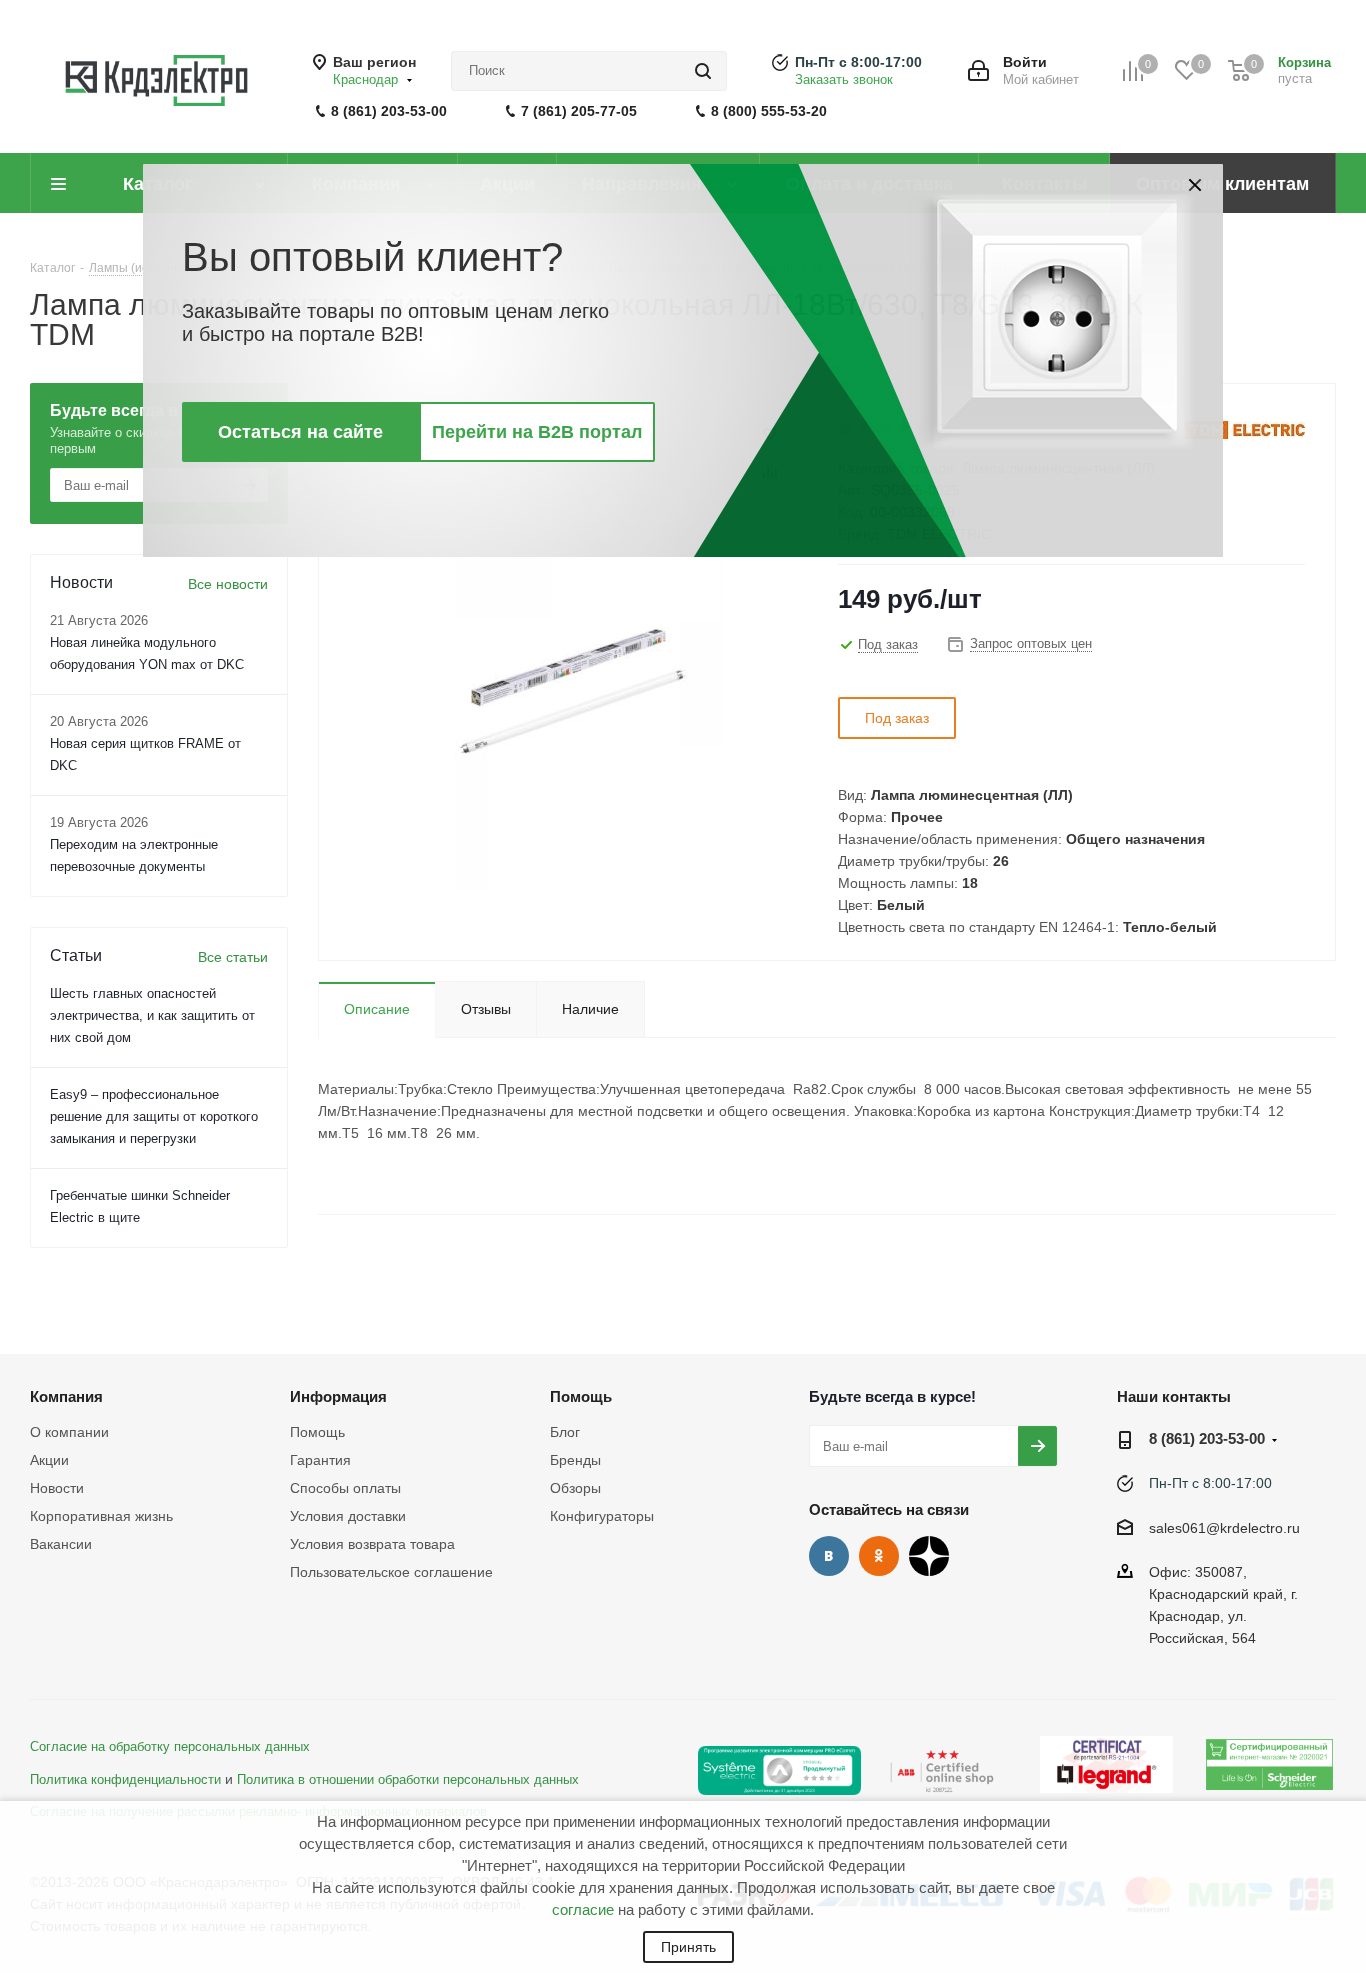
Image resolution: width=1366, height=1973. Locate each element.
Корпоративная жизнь (101, 1516)
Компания (66, 1396)
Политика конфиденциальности (125, 1780)
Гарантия (320, 1460)
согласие (583, 1909)
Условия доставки (348, 1516)
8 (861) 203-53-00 (389, 111)
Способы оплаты (345, 1488)
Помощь (317, 1432)
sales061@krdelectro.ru (1224, 1528)
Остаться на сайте (300, 432)
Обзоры (575, 1488)
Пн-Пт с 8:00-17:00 (858, 62)
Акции (49, 1460)
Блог (565, 1432)
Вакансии (61, 1544)
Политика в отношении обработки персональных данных (408, 1780)
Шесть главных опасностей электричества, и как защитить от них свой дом (152, 1015)
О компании (69, 1432)
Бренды (575, 1460)
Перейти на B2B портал (537, 432)
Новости (57, 1488)
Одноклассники (879, 1556)
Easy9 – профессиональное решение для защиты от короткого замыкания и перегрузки (154, 1116)
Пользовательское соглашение (391, 1572)
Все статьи (233, 957)
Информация (338, 1396)
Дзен (929, 1556)
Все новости (228, 584)
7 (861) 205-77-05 (579, 111)
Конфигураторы (602, 1516)
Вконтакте (829, 1556)
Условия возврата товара (372, 1544)
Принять (688, 1947)
